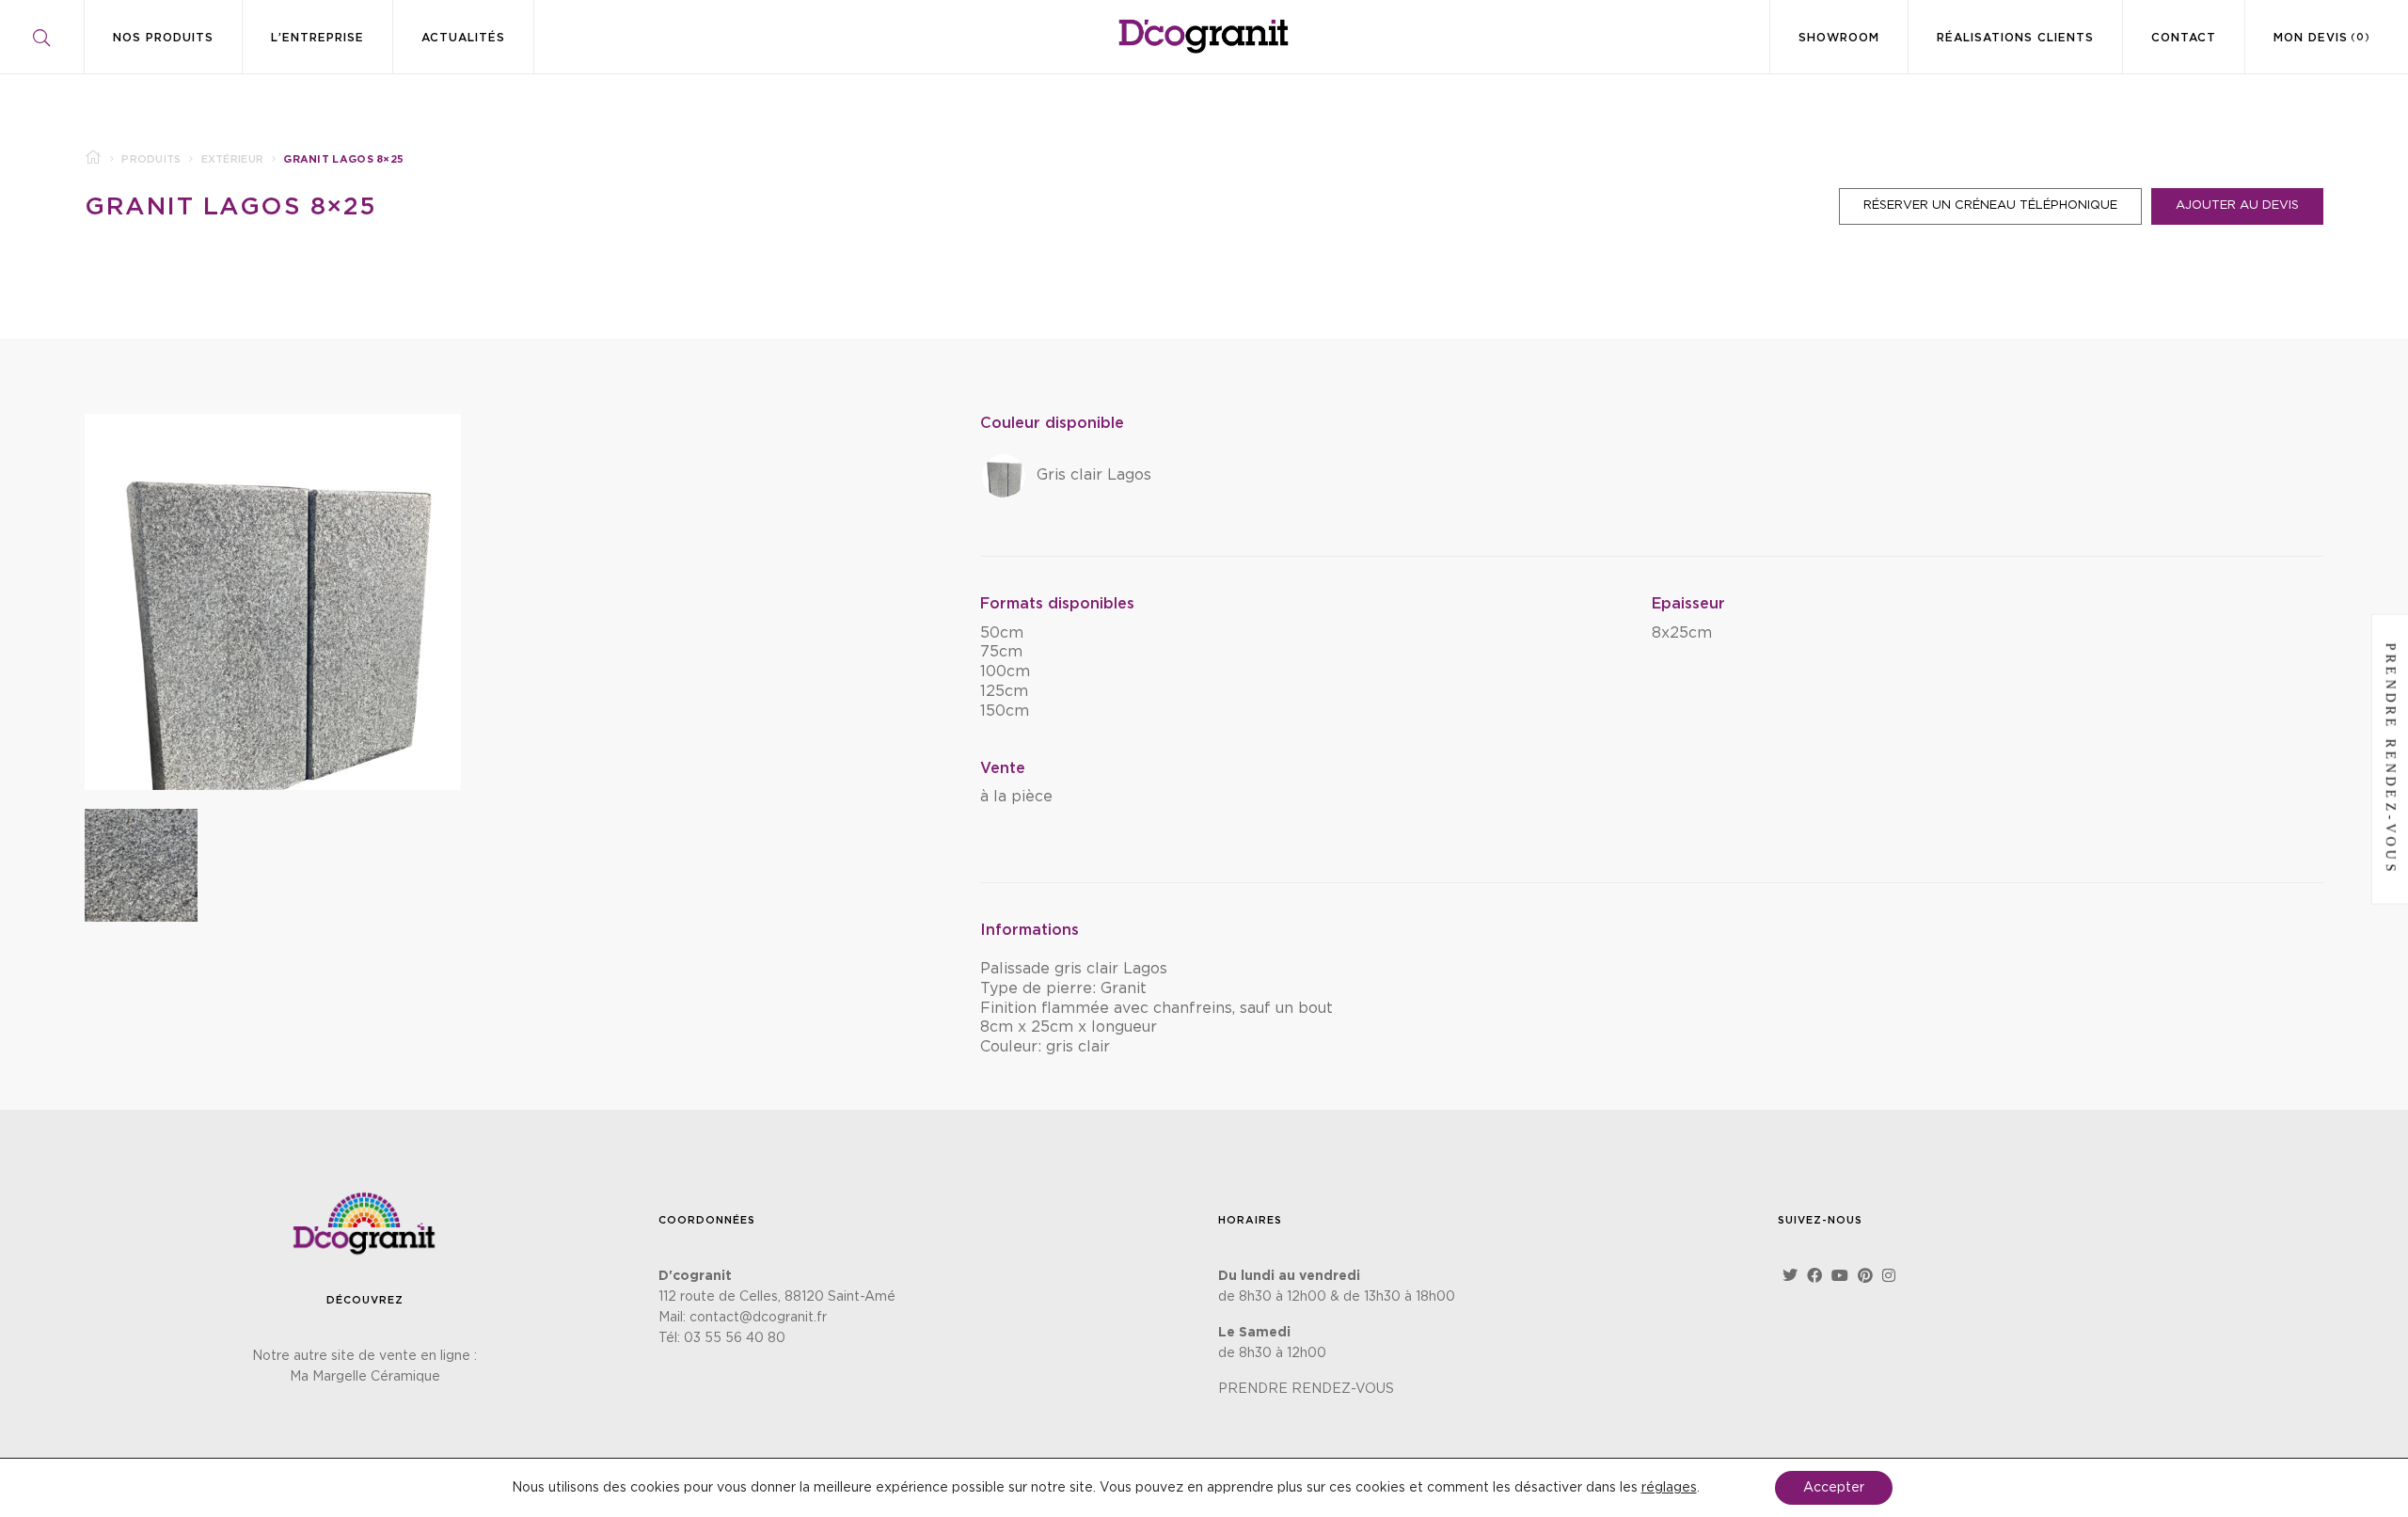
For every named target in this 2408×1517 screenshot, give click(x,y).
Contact (2184, 38)
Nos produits (163, 38)
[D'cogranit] (1204, 36)
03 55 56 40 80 (735, 1338)
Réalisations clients (2015, 38)
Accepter (1834, 1488)
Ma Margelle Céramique (365, 1377)
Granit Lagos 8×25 (231, 207)
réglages (1669, 1488)
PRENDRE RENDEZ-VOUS (1306, 1389)
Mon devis (2322, 38)
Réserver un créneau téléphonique (1990, 205)
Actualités (463, 38)
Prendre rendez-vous (2391, 758)
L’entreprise (317, 38)
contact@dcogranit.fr (758, 1318)
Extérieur (233, 159)
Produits (151, 159)
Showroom (1839, 38)
